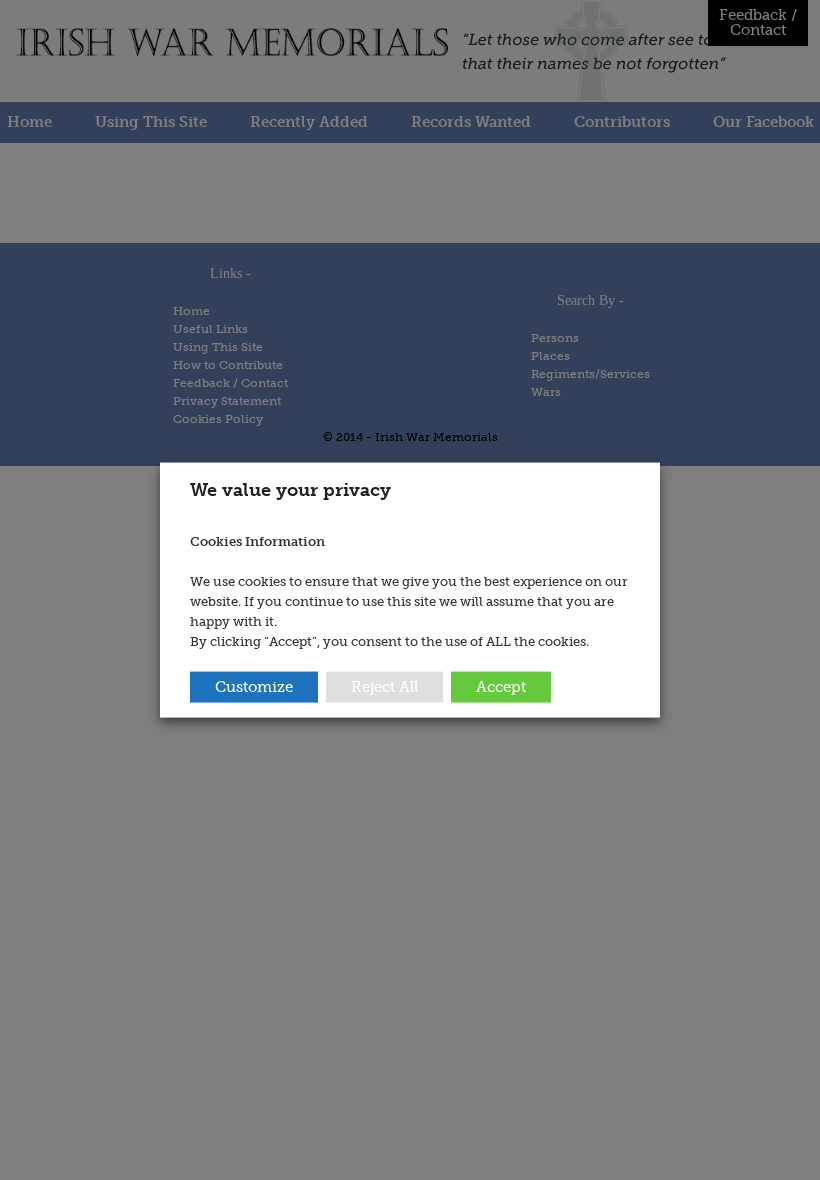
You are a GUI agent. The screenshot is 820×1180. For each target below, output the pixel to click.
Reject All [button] (384, 686)
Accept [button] (501, 686)
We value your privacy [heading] (290, 490)
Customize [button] (254, 686)
